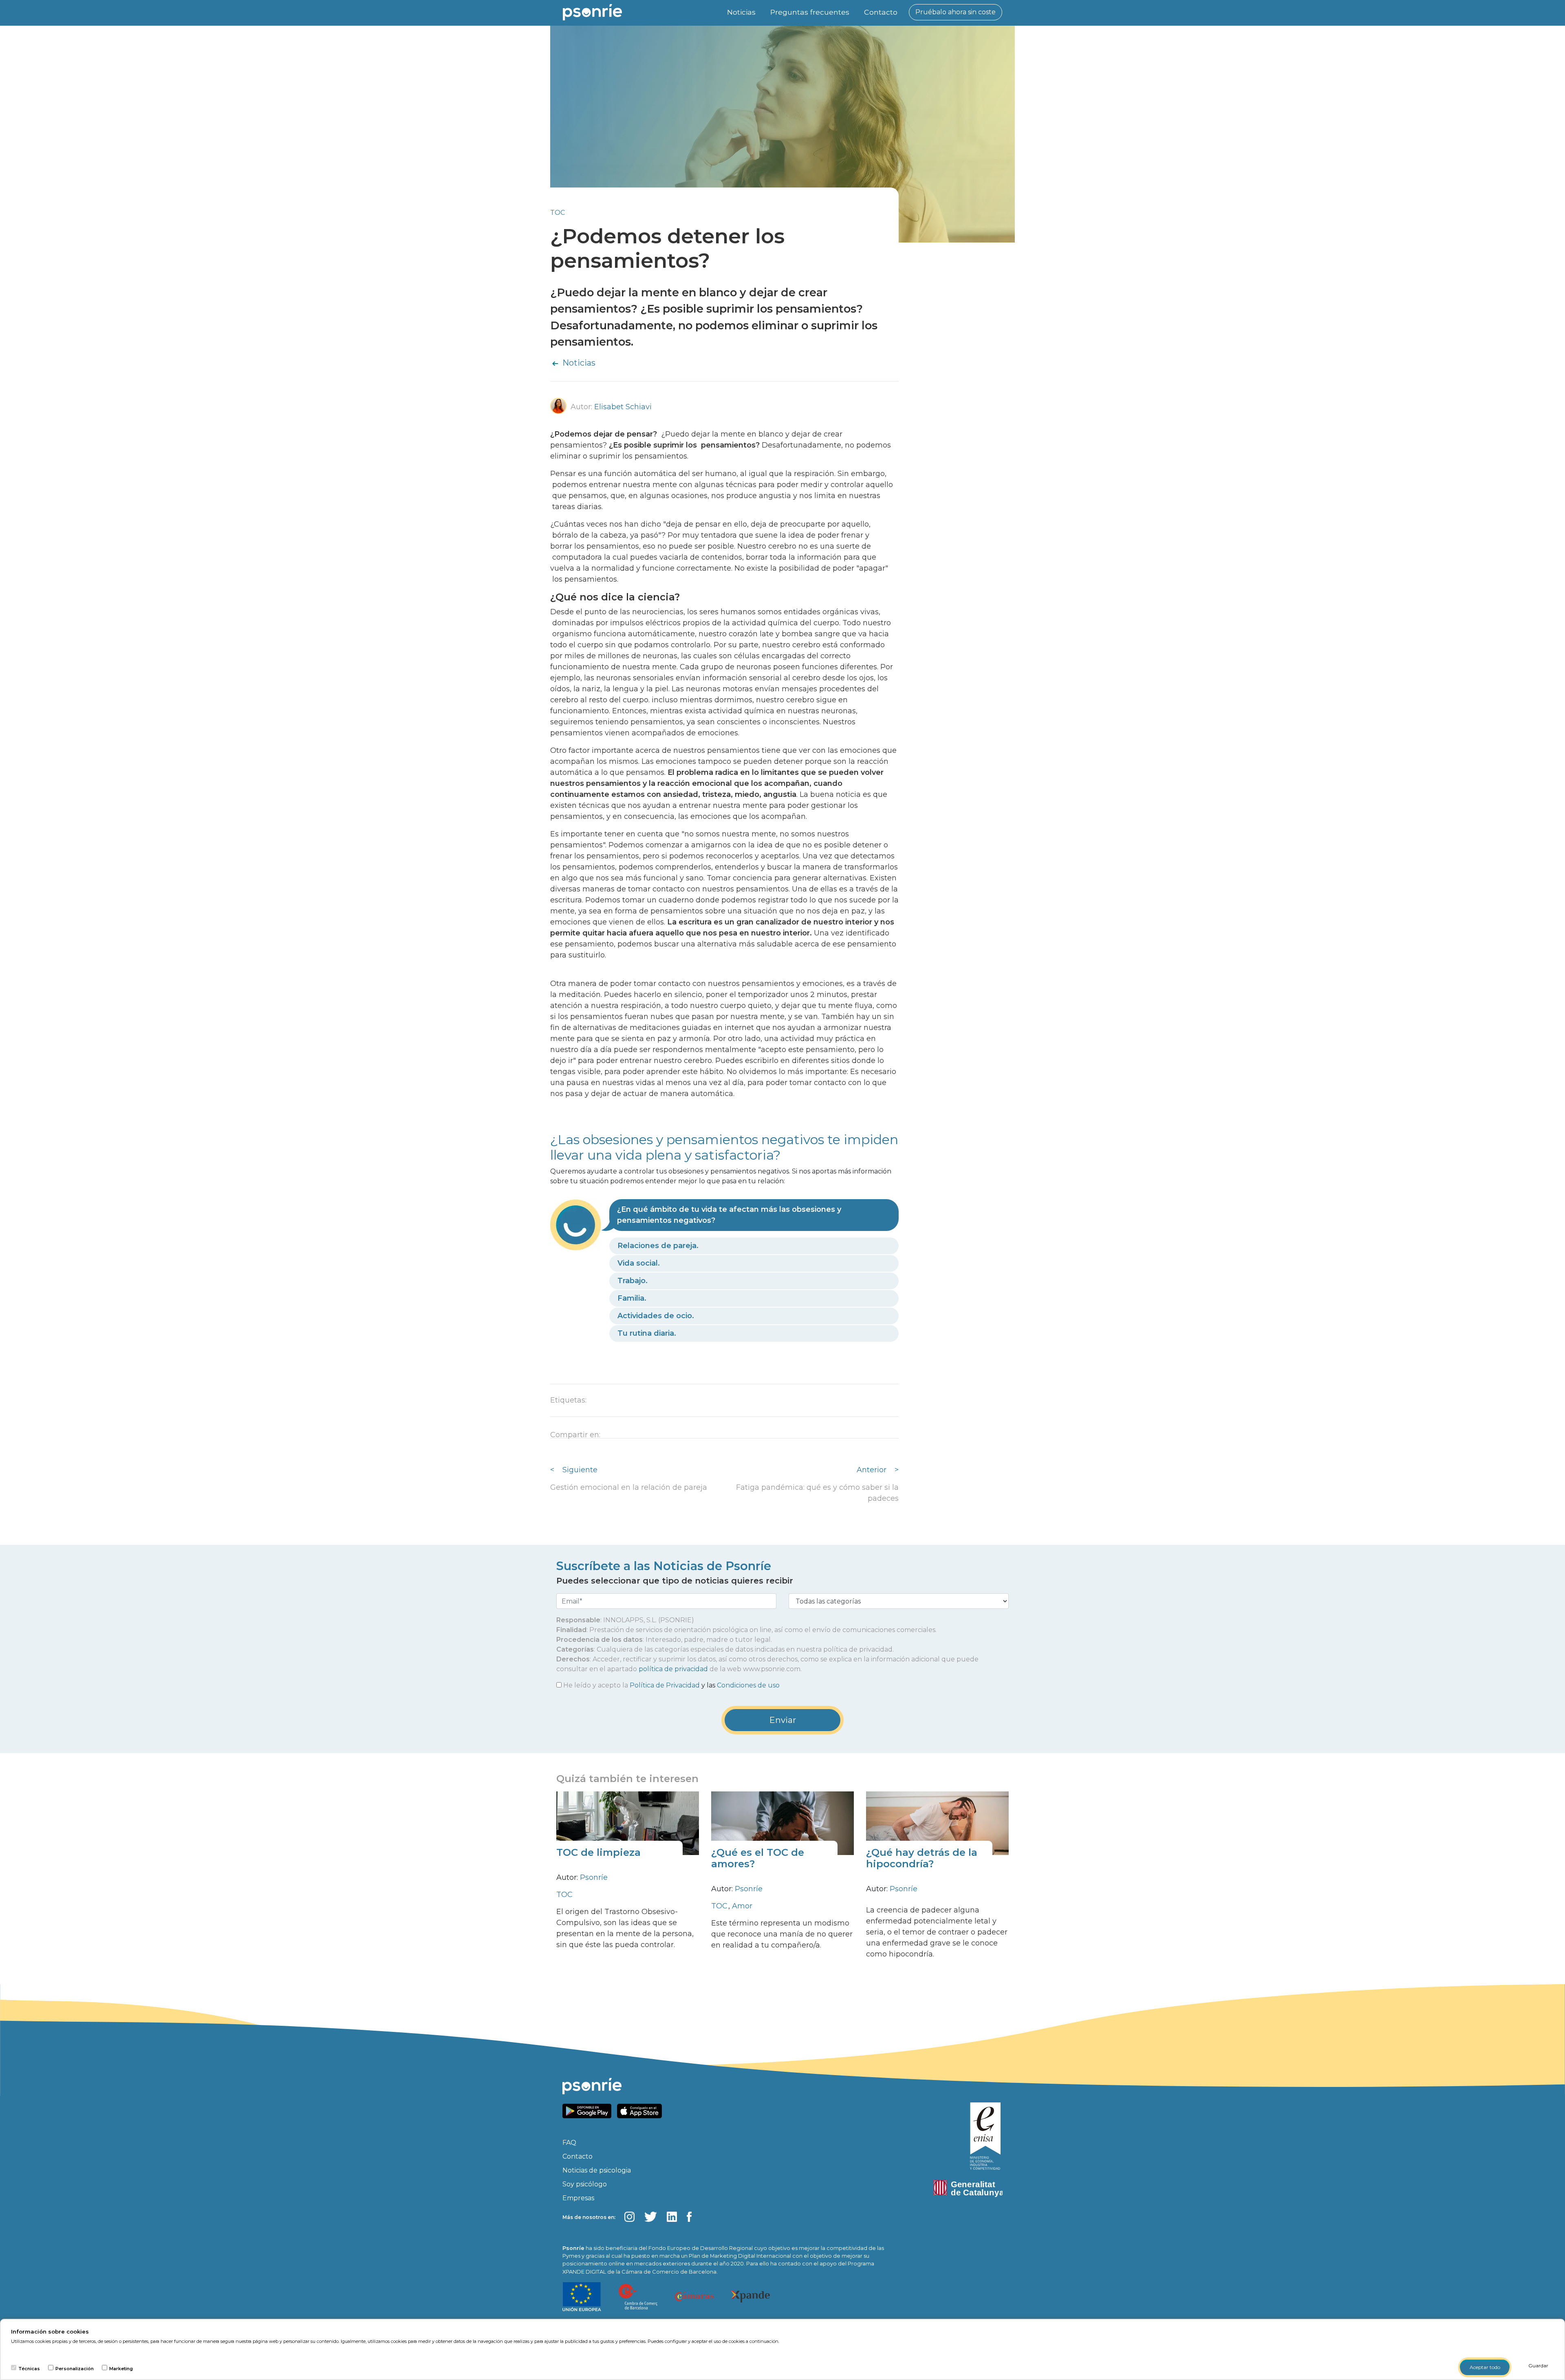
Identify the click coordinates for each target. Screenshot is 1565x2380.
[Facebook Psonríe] (689, 2217)
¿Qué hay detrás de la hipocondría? (922, 1858)
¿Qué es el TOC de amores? (758, 1858)
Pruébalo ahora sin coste (956, 12)
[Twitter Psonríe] (651, 2217)
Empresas (578, 2198)
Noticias (741, 12)
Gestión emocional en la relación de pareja (629, 1487)
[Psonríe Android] (589, 2110)
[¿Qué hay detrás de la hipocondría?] (937, 1823)
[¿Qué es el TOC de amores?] (782, 1823)
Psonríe (594, 1877)
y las (671, 1685)
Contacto (881, 12)
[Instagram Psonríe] (629, 2217)
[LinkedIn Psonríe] (672, 2217)
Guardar (1538, 2366)
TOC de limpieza (598, 1852)
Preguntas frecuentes (810, 12)
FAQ (569, 2143)
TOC (558, 213)
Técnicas (29, 2369)
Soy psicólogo (585, 2184)
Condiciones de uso (748, 1685)
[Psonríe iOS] (641, 2110)
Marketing (121, 2369)
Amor (742, 1906)
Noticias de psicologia (597, 2170)
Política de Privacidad (665, 1685)
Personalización (75, 2369)
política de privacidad (673, 1669)
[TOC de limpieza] (628, 1823)
